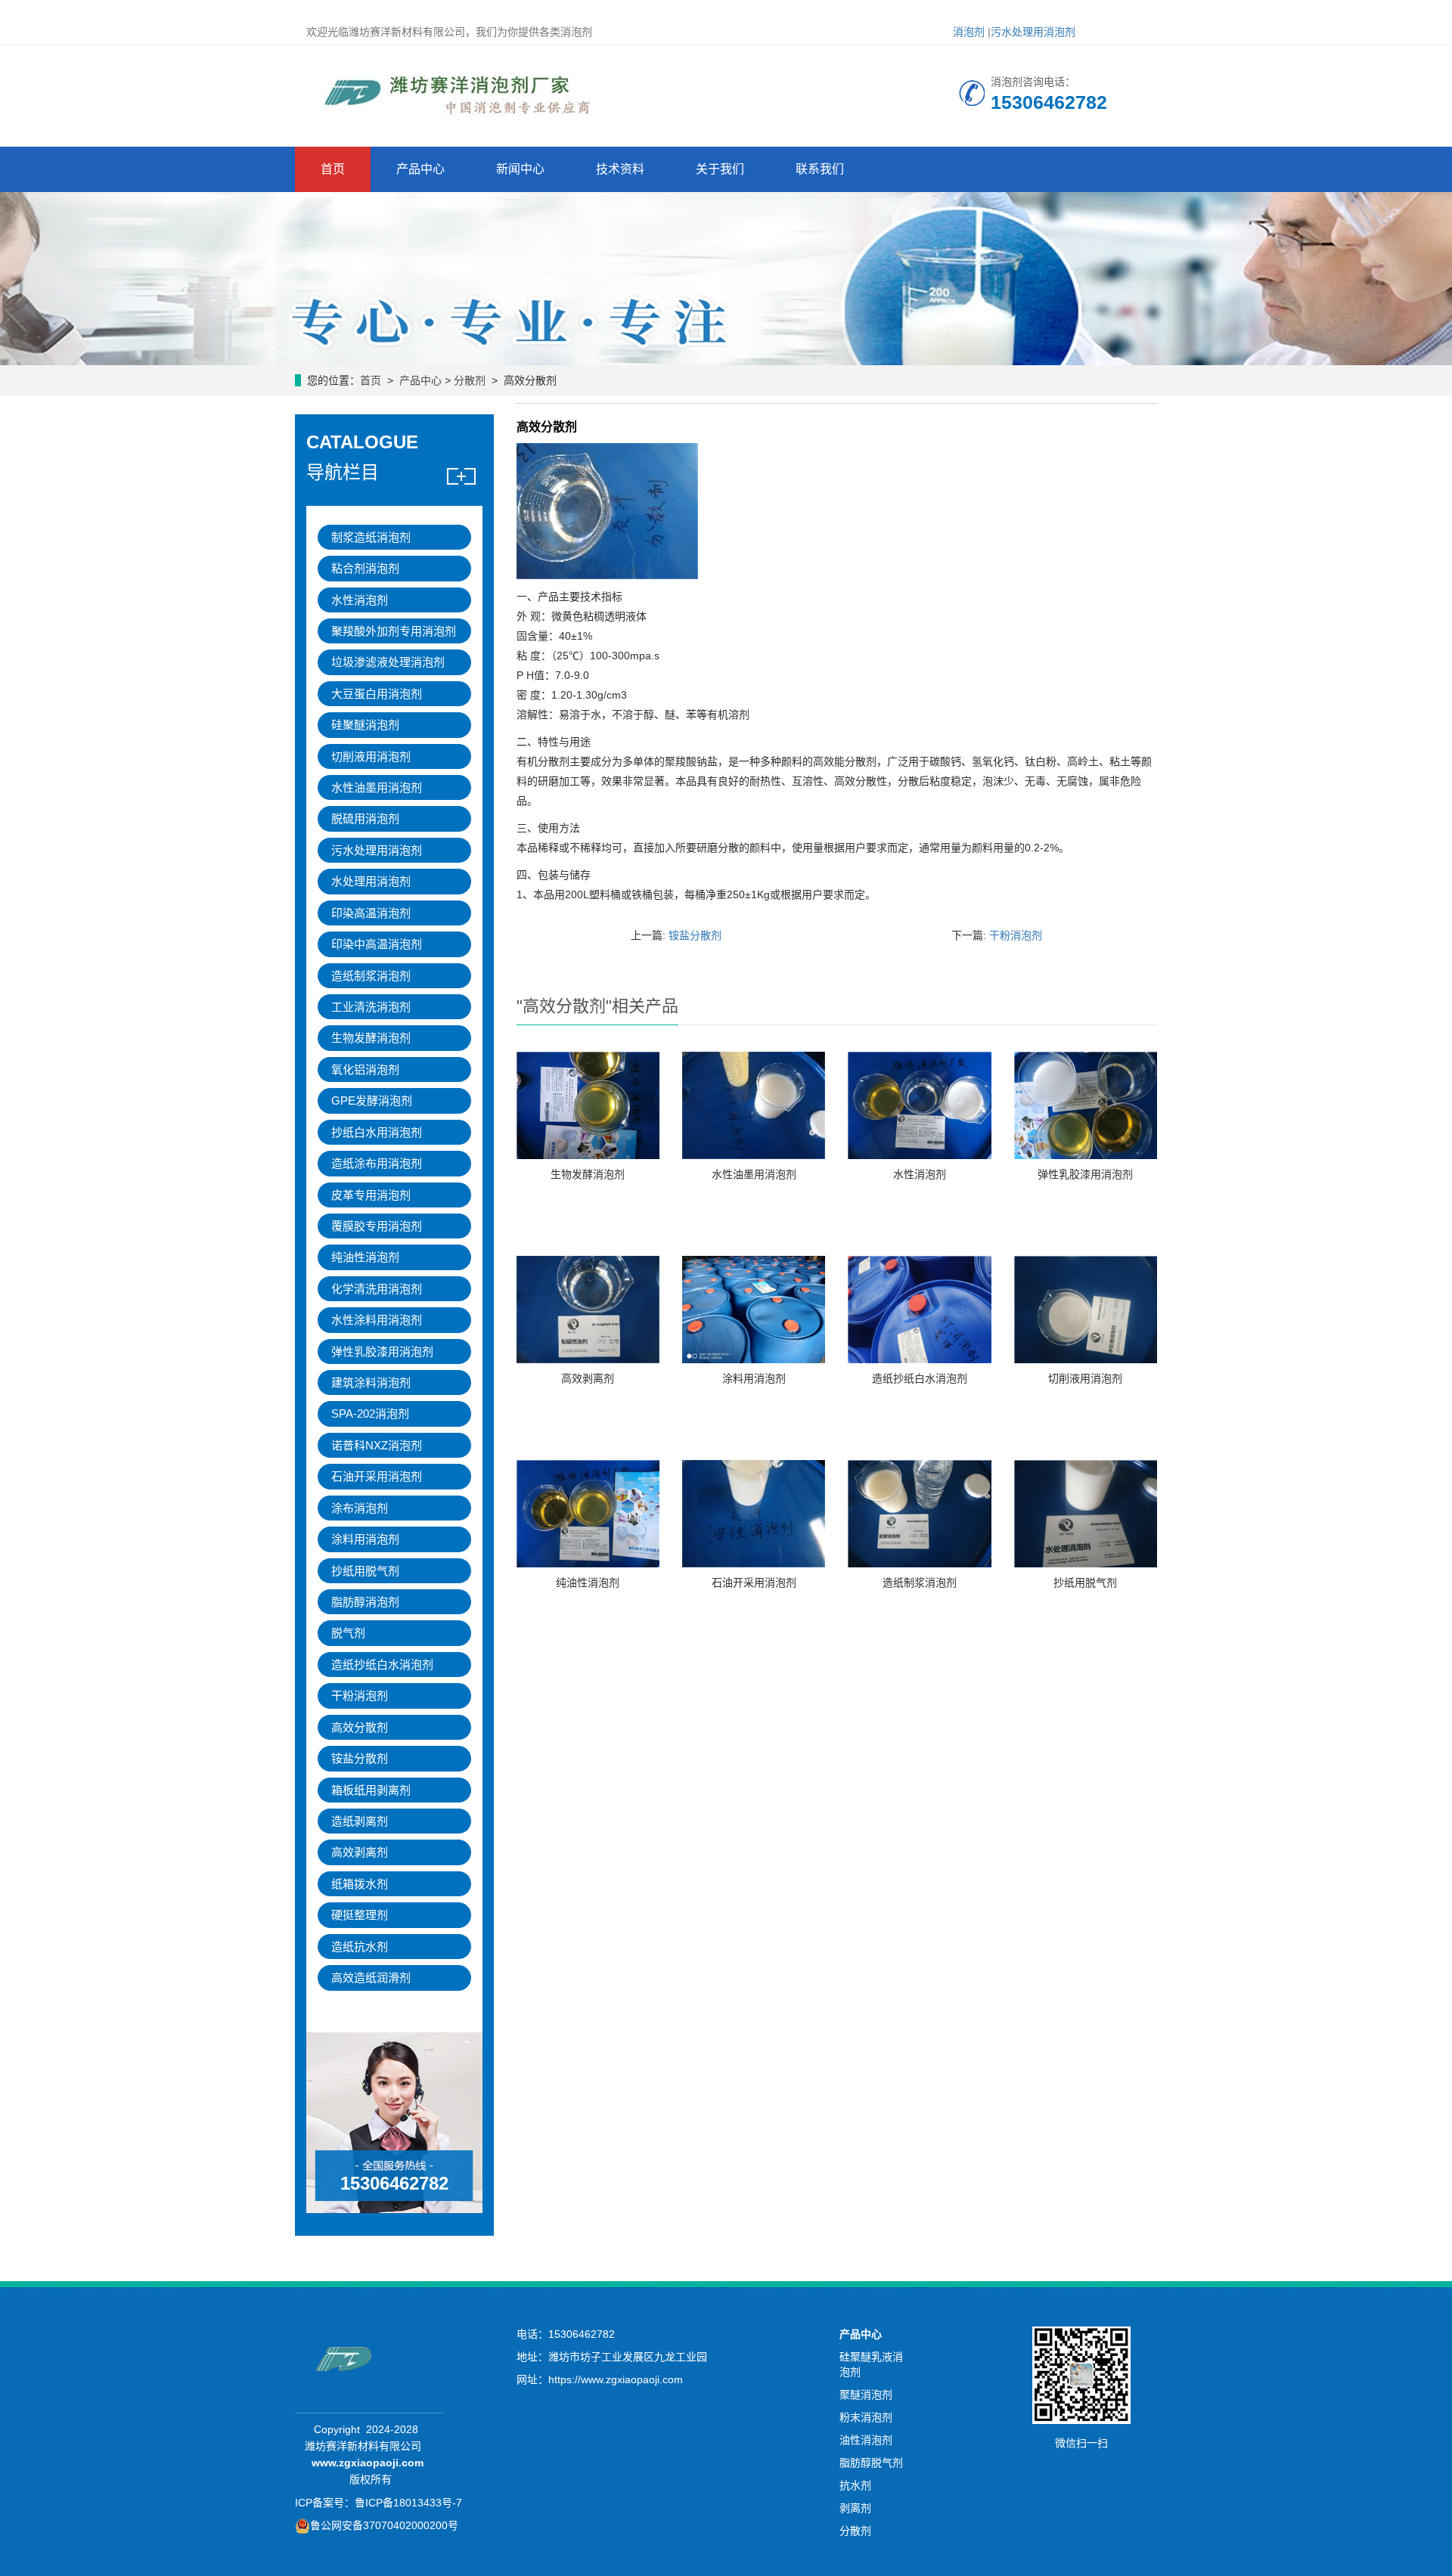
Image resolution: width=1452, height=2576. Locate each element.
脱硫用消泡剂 (365, 818)
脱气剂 (348, 1633)
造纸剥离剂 (360, 1821)
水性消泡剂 (920, 1174)
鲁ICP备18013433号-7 (408, 2503)
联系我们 (820, 169)
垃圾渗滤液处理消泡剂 (388, 662)
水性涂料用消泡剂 (377, 1320)
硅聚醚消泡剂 (365, 725)
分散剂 (470, 380)
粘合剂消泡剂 (365, 568)
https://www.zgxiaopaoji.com (616, 2379)
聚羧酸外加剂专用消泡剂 (394, 631)
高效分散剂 (360, 1727)
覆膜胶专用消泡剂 (377, 1226)
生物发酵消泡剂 (588, 1174)
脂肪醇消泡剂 (365, 1602)
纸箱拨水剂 (360, 1884)
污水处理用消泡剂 (1033, 32)
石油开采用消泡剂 (754, 1582)
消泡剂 (969, 32)
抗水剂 (855, 2485)
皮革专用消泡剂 (371, 1195)
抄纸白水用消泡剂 (377, 1132)
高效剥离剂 (588, 1378)
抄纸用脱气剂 (1085, 1582)
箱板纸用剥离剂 (371, 1790)
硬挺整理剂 (360, 1915)
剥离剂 (855, 2508)
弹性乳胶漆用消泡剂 (1085, 1174)
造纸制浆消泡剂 (920, 1582)
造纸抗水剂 (360, 1947)
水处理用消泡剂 (371, 881)
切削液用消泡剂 (1085, 1378)
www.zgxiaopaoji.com (368, 2463)
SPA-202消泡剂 (370, 1414)
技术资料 (620, 169)
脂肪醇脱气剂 (871, 2463)
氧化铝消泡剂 (365, 1069)
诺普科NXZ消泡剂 (377, 1445)
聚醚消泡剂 (866, 2395)
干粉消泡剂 (1016, 935)
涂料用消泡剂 (754, 1378)
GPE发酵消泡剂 (372, 1100)
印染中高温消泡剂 (377, 944)
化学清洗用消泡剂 (377, 1289)
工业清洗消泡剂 (371, 1007)
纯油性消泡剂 (588, 1582)
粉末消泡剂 (866, 2417)
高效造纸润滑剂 (371, 1978)
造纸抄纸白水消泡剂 (920, 1378)
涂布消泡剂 (360, 1508)
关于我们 (720, 169)
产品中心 (420, 169)
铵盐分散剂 (695, 935)
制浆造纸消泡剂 (371, 537)
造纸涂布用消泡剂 (377, 1163)
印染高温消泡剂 (371, 913)
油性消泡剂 (866, 2440)
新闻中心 (520, 169)
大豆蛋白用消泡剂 (377, 694)
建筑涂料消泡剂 (371, 1383)
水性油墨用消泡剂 (754, 1174)
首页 (333, 169)
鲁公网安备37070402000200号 (384, 2525)
